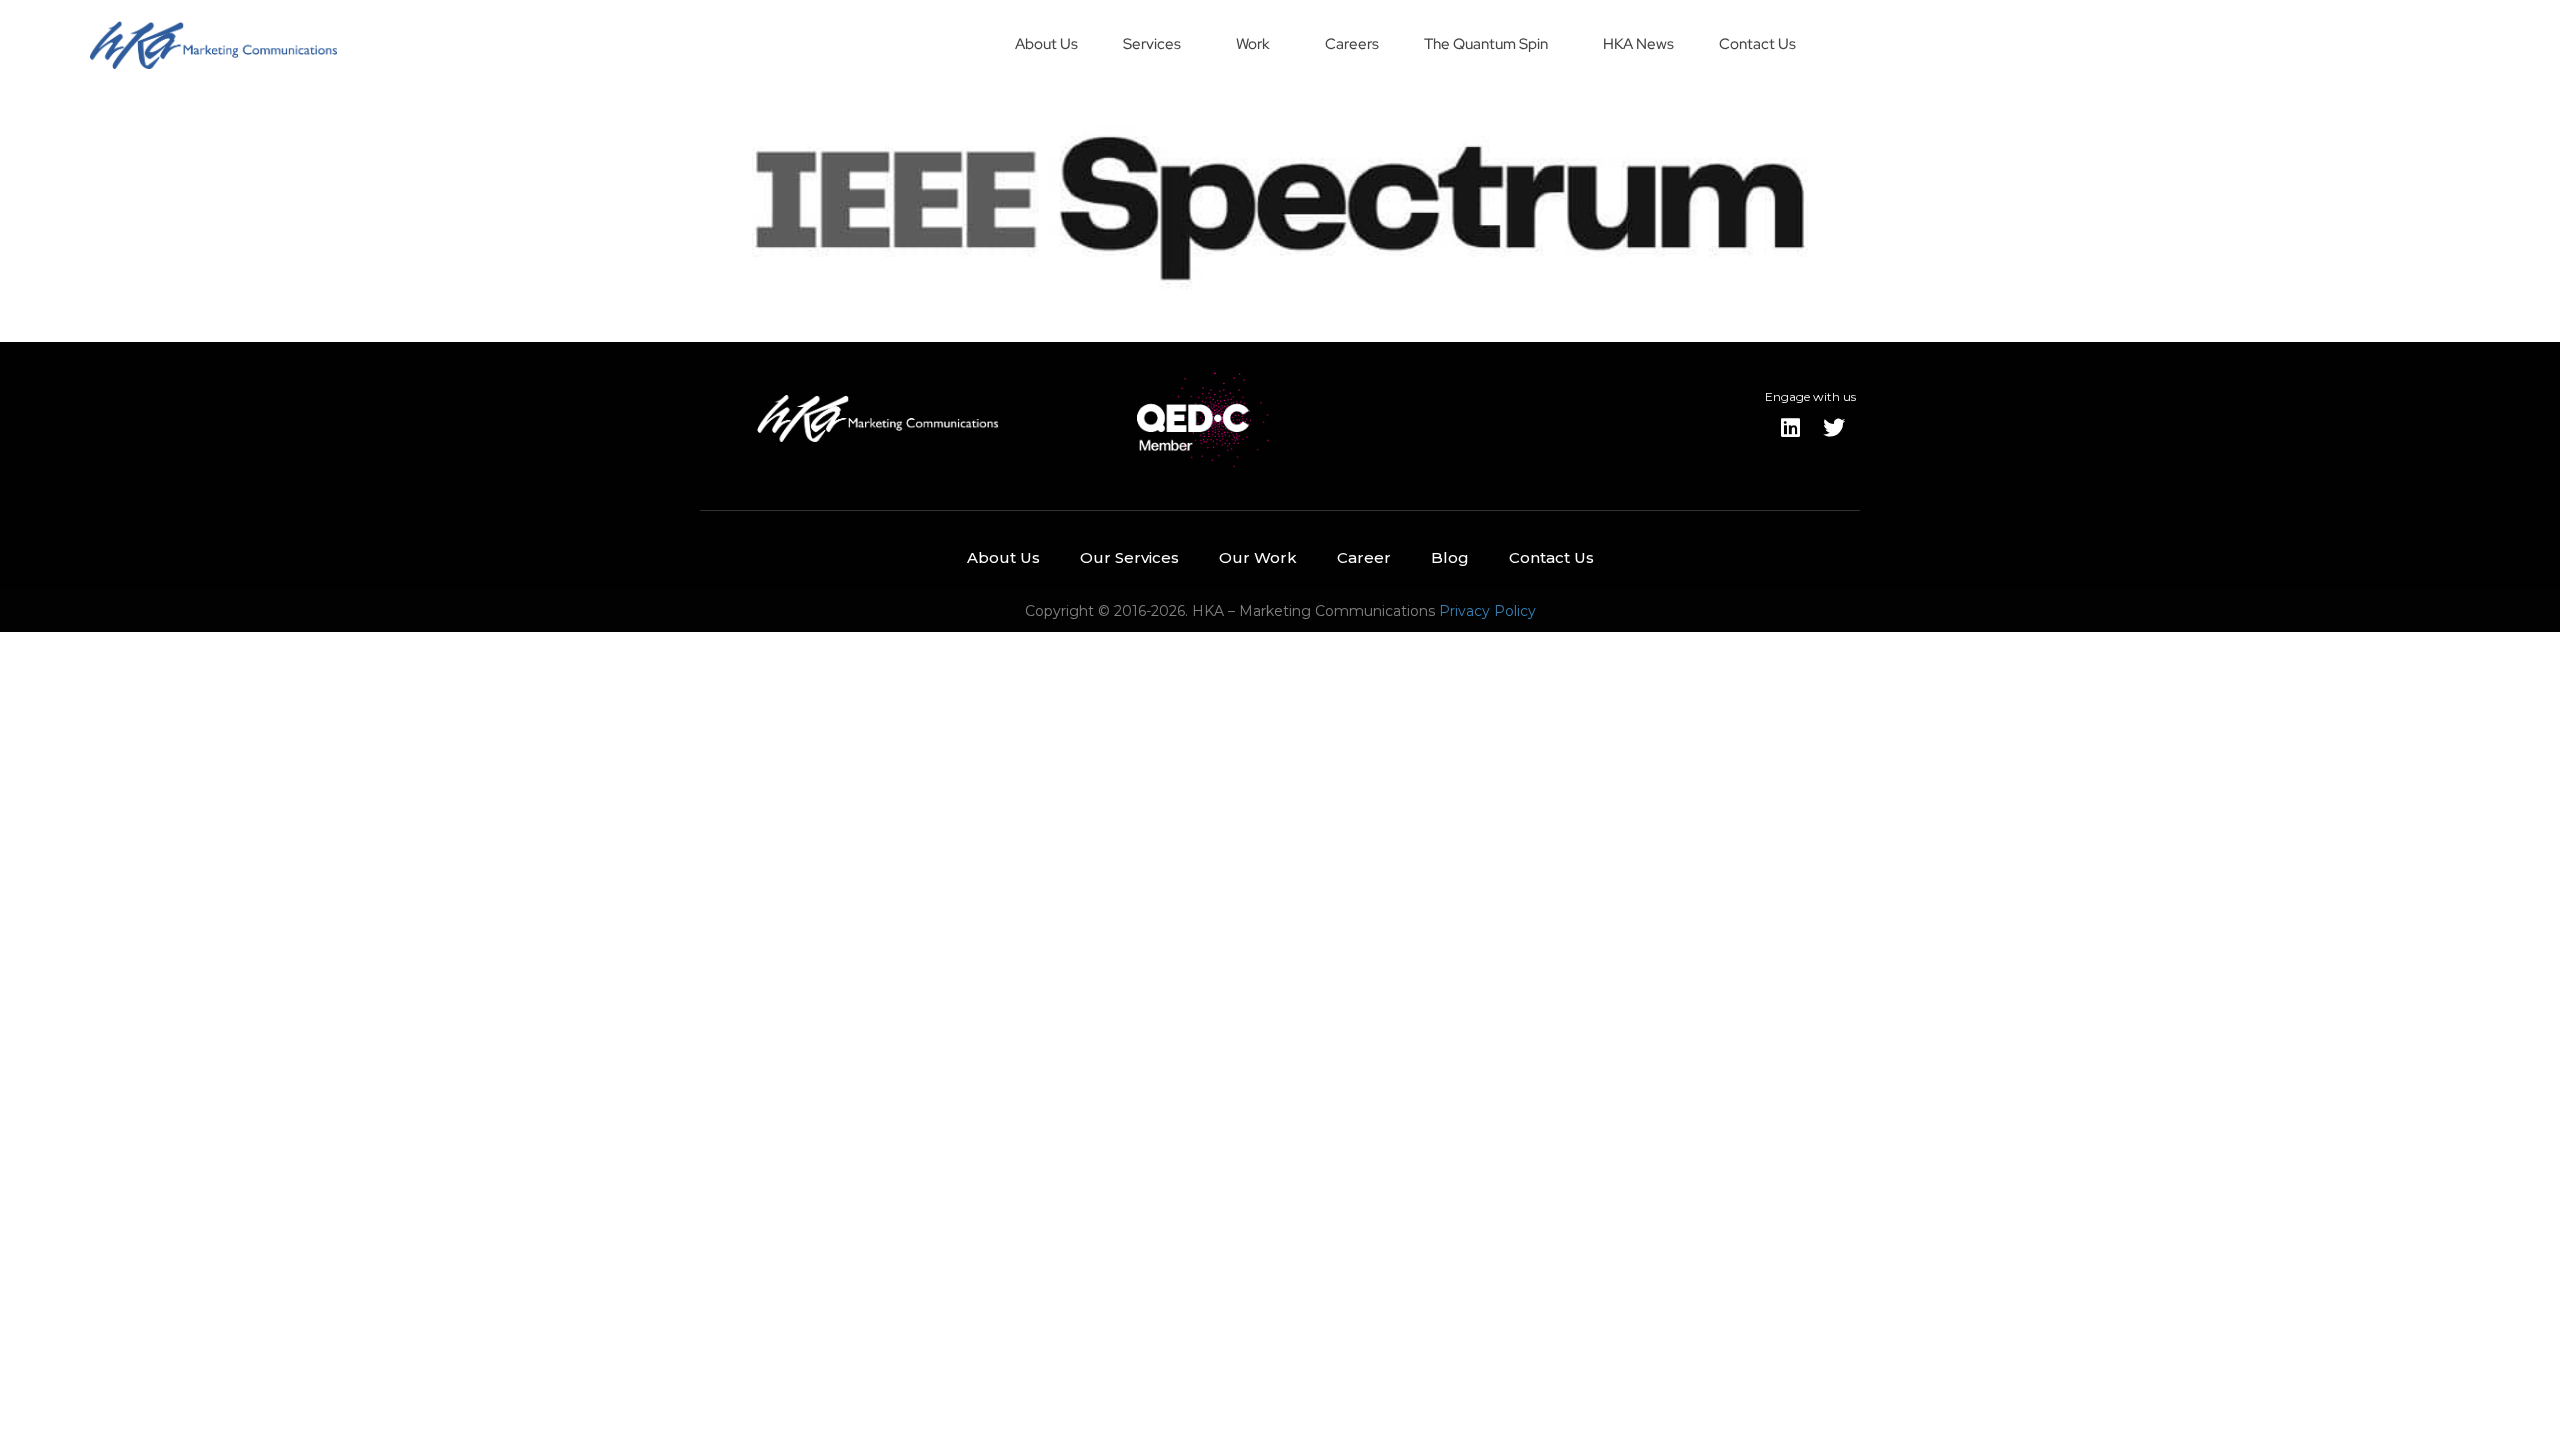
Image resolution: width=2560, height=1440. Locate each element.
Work (1253, 44)
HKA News (1638, 44)
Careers (1352, 44)
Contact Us (1757, 44)
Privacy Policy (1487, 611)
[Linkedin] (1790, 428)
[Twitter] (1834, 428)
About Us (1046, 44)
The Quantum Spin (1486, 44)
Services (1152, 44)
